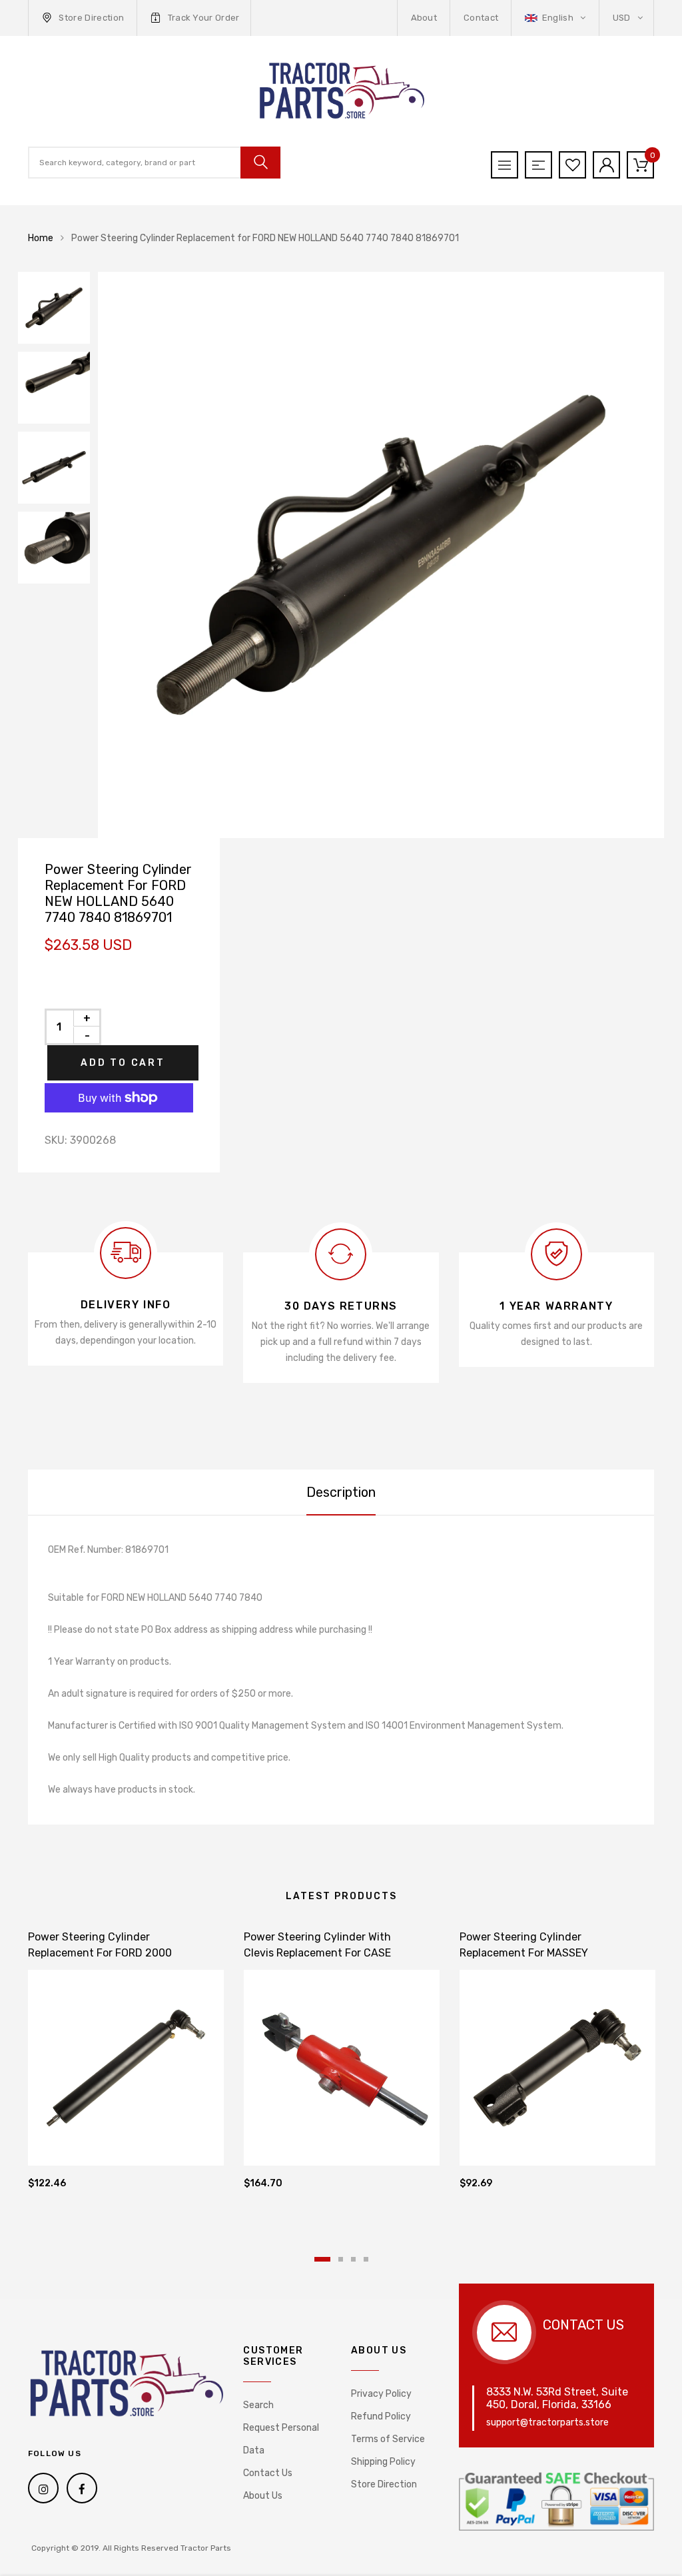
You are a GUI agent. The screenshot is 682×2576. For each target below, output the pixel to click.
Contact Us (268, 2473)
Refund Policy (381, 2416)
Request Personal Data (281, 2439)
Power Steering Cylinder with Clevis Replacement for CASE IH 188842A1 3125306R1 (317, 1953)
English (557, 18)
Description (341, 1492)
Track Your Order (204, 18)
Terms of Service (388, 2439)
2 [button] (341, 2259)
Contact (481, 18)
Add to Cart (123, 1063)
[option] (381, 555)
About (424, 18)
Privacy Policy (381, 2394)
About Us (263, 2496)
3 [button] (353, 2259)
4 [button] (366, 2259)
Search (258, 2405)
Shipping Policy (383, 2462)
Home (41, 238)
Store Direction (91, 18)
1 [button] (322, 2259)
